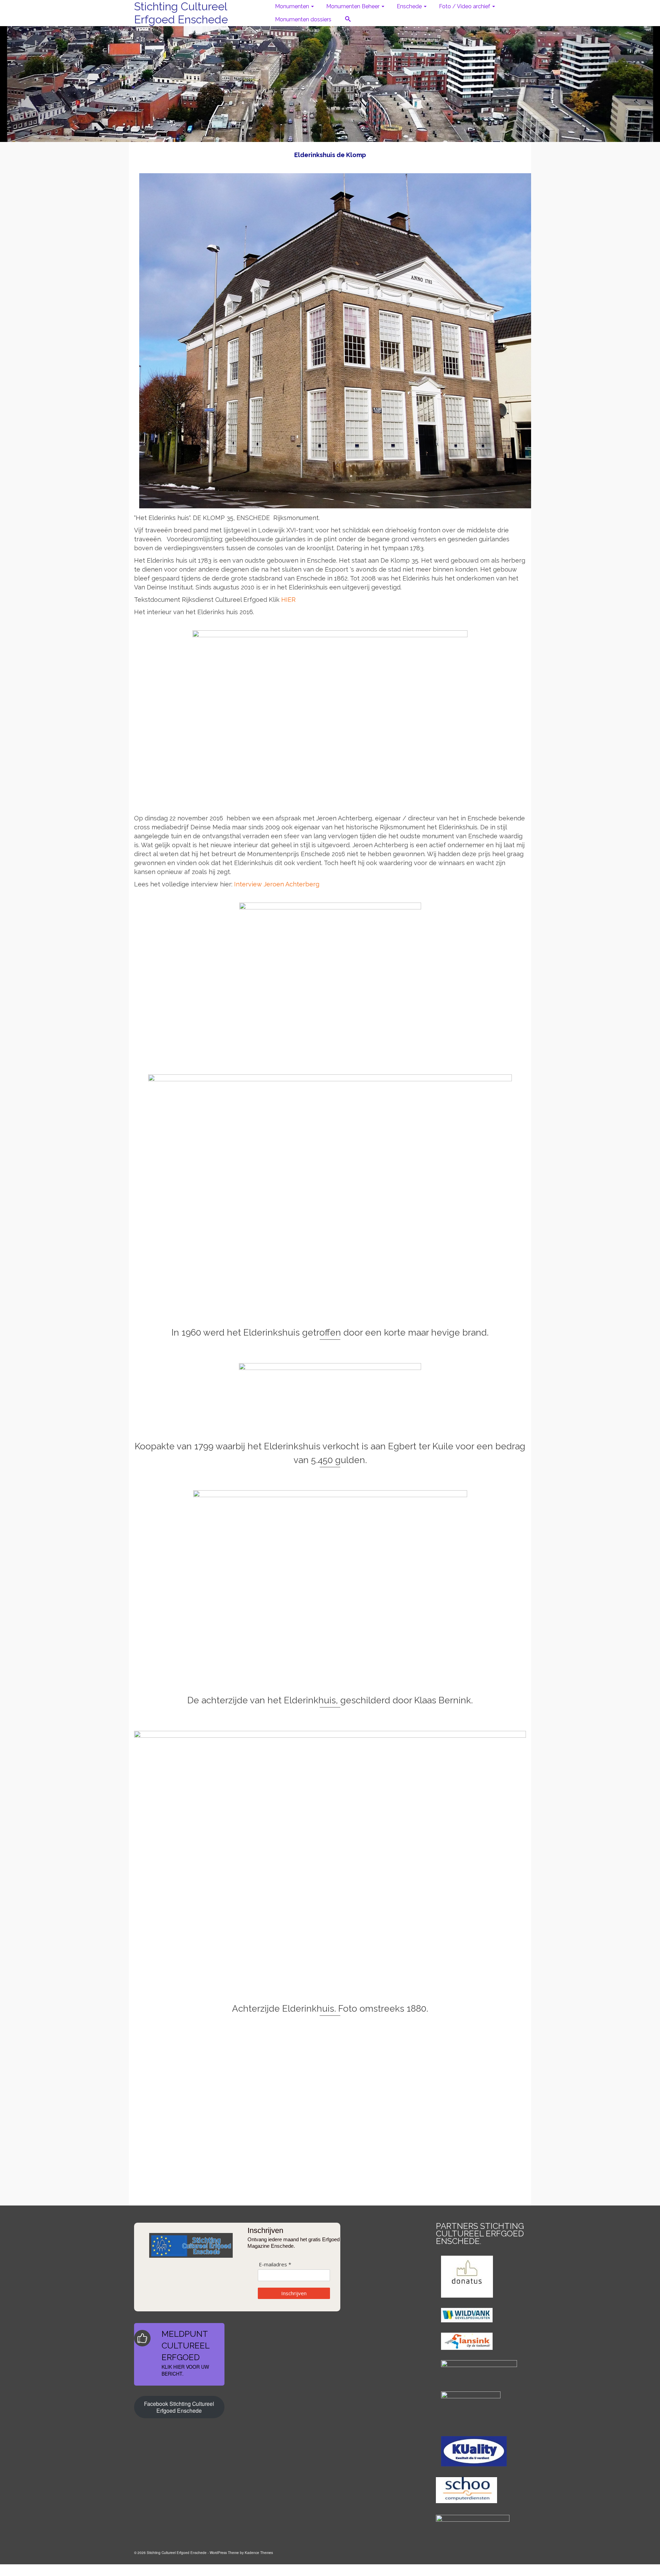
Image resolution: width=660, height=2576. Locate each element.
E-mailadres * (275, 2264)
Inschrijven (294, 2293)
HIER (288, 600)
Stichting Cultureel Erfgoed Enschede (181, 13)
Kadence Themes (259, 2553)
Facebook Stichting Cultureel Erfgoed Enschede (179, 2407)
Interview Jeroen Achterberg (277, 884)
